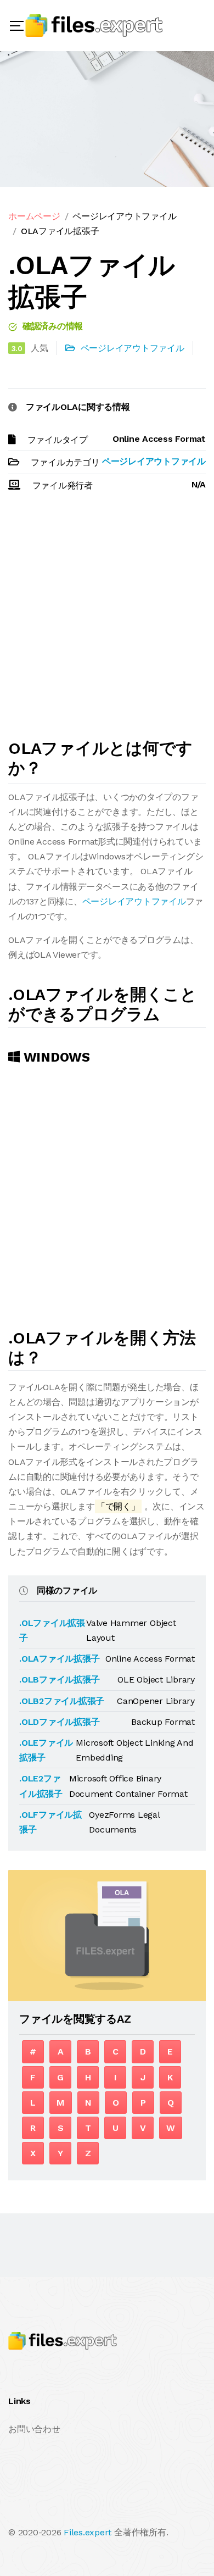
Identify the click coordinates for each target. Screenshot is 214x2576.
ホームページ (34, 216)
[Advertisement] (107, 620)
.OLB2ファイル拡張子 (62, 1701)
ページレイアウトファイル (124, 216)
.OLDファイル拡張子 (59, 1722)
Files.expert (88, 2532)
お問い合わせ (34, 2429)
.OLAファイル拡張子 (59, 1659)
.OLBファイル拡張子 (59, 1680)
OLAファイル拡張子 (60, 231)
